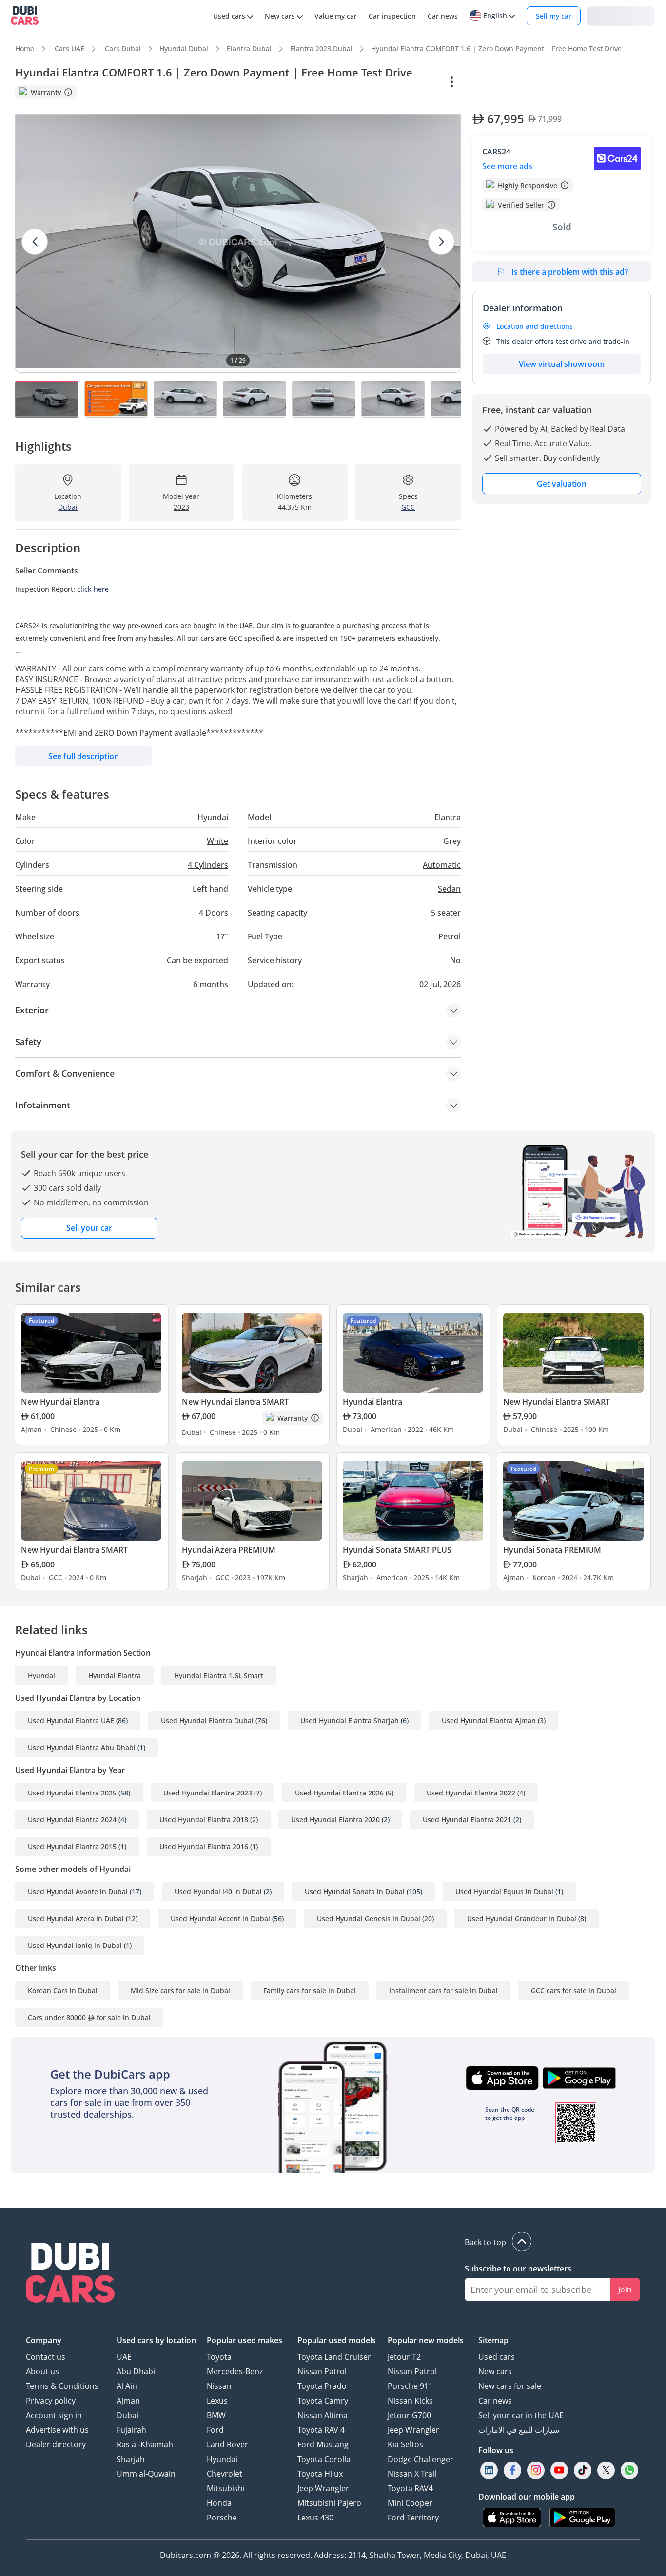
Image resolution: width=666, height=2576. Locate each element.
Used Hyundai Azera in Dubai (76, 1918)
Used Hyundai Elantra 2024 (72, 1820)
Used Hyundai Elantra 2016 (204, 1846)
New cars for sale (510, 2386)
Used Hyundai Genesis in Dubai (369, 1918)
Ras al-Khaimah (145, 2444)
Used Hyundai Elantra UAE (71, 1721)
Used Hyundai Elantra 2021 (467, 1820)
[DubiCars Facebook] (512, 2471)
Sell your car (89, 1228)
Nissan (219, 2386)
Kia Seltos (405, 2444)
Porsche (222, 2518)
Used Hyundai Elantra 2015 (72, 1846)
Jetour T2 (404, 2357)
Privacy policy (51, 2401)
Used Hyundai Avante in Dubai (78, 1892)
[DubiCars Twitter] (606, 2471)
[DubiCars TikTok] (583, 2471)
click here (93, 589)
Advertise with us (57, 2430)
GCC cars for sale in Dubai (574, 1991)
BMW (216, 2415)
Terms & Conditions (62, 2386)
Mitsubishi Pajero (329, 2503)
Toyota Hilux (320, 2474)
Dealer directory (56, 2444)
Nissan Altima (323, 2415)
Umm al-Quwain (146, 2474)
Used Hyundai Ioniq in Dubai (75, 1945)
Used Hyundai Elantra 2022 (471, 1793)
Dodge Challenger (421, 2459)
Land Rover (227, 2444)
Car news (495, 2401)
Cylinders (208, 865)
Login (621, 15)
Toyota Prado (322, 2386)
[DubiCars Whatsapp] (629, 2471)
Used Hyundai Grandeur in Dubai (522, 1918)
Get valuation (562, 484)
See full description (84, 756)
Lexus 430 (315, 2518)
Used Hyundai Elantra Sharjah (350, 1721)
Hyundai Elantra (115, 1675)
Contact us (46, 2357)
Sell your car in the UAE (521, 2415)
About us (42, 2371)
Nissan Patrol (322, 2371)
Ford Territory (413, 2518)
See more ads (507, 166)
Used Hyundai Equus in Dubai (504, 1892)
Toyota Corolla (324, 2459)
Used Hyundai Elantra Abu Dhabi (82, 1747)
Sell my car (554, 16)
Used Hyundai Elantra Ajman (489, 1721)
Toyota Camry (323, 2401)
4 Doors (214, 913)
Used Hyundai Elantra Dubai (207, 1721)
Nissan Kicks (410, 2401)
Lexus (217, 2401)
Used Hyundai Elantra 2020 (335, 1820)
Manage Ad (497, 82)
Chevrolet (225, 2474)
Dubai (127, 2415)
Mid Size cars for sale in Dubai (180, 1991)
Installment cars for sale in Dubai (443, 1991)
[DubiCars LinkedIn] (489, 2471)
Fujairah (131, 2430)
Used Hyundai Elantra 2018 (204, 1820)
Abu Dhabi (136, 2371)
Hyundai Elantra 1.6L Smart (219, 1675)
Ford (215, 2430)
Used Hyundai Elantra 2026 (339, 1793)
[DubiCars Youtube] (559, 2471)
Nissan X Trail (412, 2474)
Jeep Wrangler (323, 2488)
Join (625, 2290)
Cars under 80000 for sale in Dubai (89, 2017)
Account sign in (54, 2415)
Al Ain (127, 2386)
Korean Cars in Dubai (63, 1991)
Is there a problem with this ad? (570, 272)
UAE (124, 2357)
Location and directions (535, 326)
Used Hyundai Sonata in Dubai (355, 1892)
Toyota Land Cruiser (334, 2357)
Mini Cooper (410, 2503)
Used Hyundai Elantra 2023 (208, 1793)
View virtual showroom (562, 364)
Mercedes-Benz (235, 2371)
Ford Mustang (323, 2444)
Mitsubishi (226, 2488)
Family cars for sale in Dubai (310, 1991)
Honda (219, 2503)
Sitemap (493, 2340)
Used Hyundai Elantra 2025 (72, 1793)
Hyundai (41, 1675)
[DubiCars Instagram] (536, 2471)
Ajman (128, 2401)
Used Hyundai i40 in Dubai (218, 1892)
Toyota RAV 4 (321, 2430)
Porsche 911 (410, 2386)
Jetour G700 (409, 2415)
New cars (495, 2371)
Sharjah (131, 2459)
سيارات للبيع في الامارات (519, 2430)
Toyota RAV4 (410, 2488)
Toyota (219, 2357)
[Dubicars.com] (70, 2274)
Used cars (497, 2357)
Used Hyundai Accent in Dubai (220, 1918)
